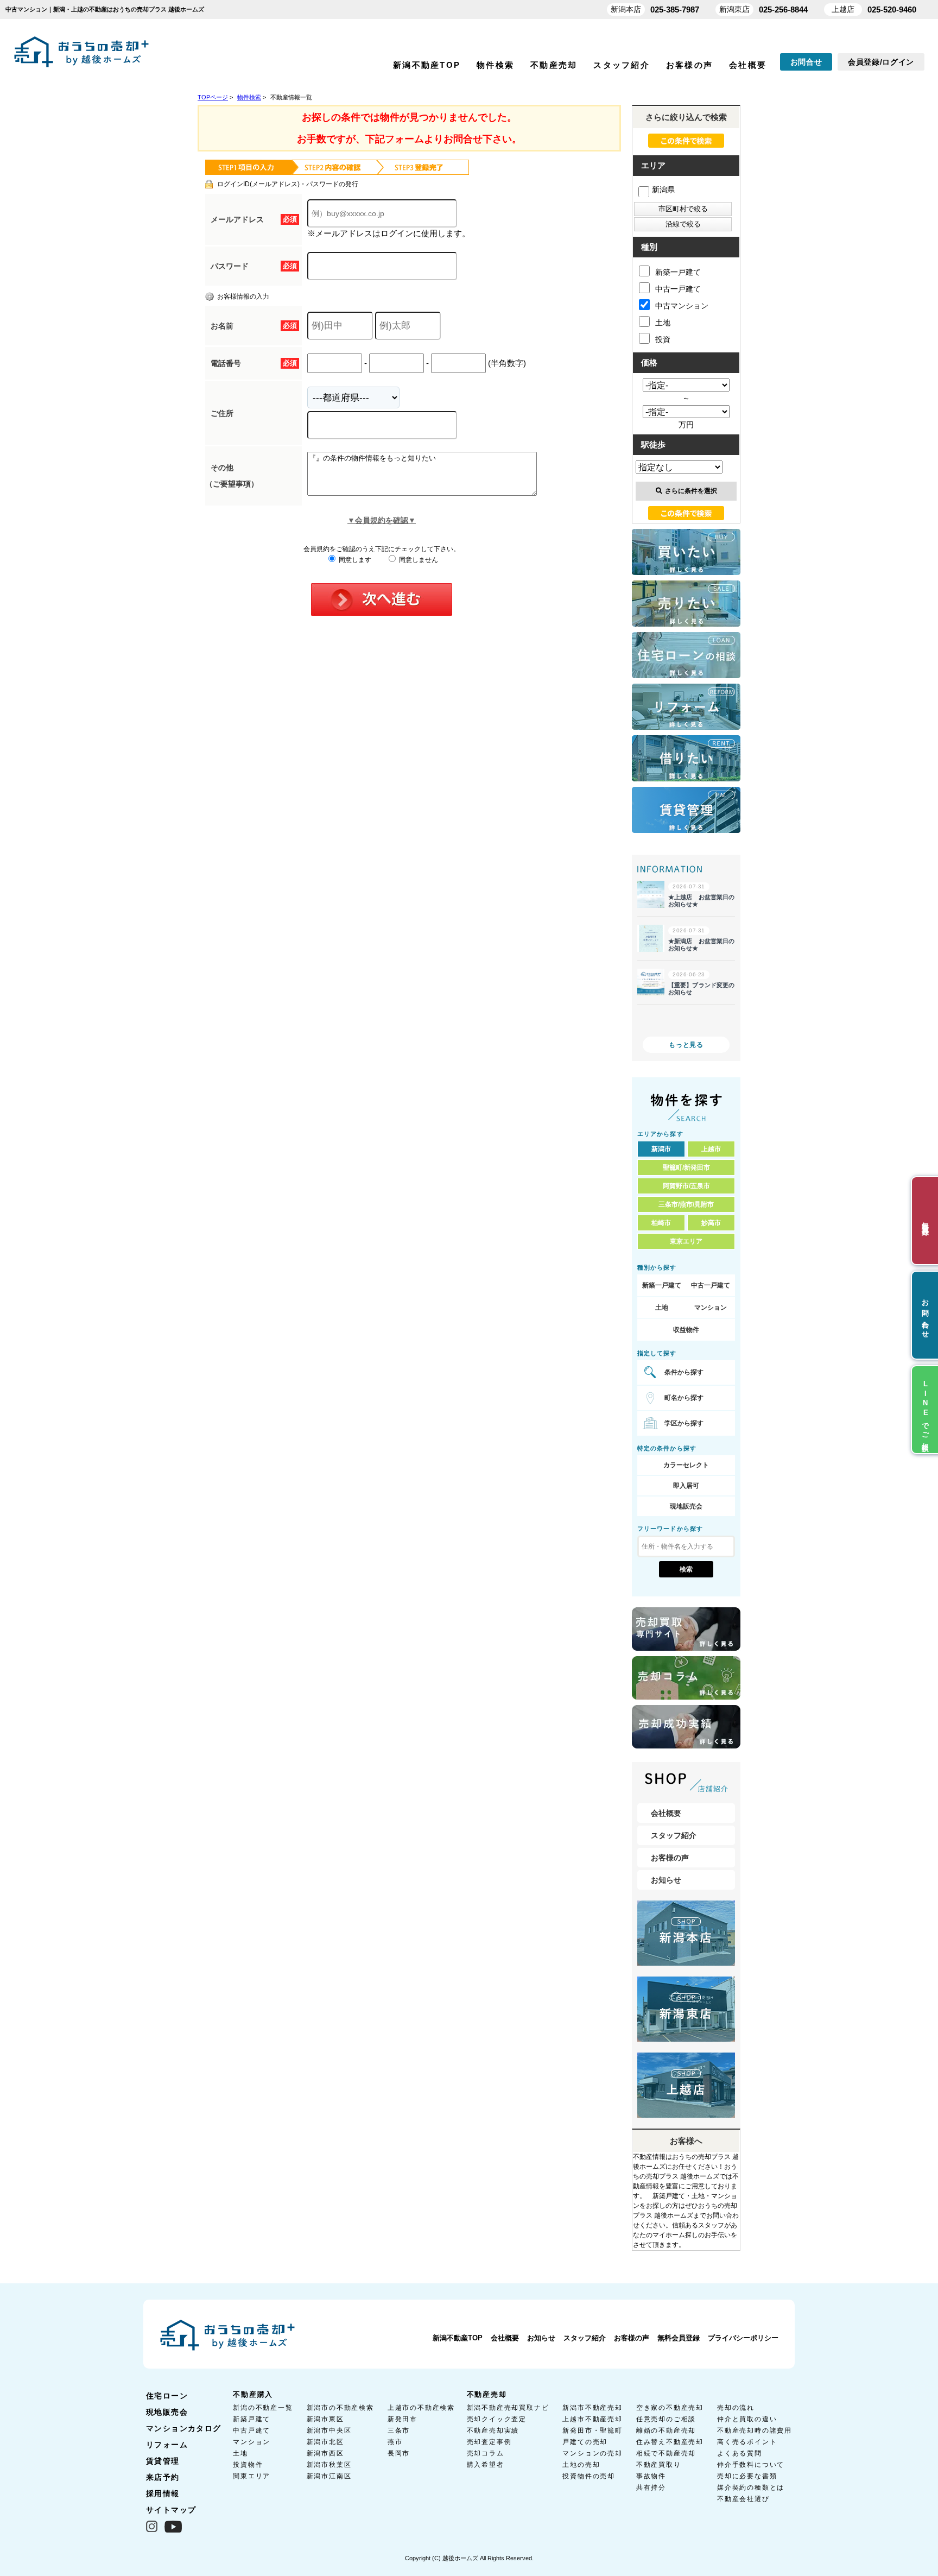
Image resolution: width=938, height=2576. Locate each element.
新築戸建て (252, 2419)
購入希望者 (486, 2465)
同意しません (418, 560)
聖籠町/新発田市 (686, 1167)
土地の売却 (581, 2465)
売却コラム (486, 2453)
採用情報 (163, 2493)
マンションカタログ (184, 2428)
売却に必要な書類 (747, 2476)
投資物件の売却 (589, 2476)
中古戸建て (252, 2430)
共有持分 (651, 2487)
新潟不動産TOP (427, 65)
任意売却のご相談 (666, 2419)
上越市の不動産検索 (421, 2408)
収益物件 (686, 1330)
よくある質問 (740, 2453)
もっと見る (686, 1045)
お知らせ (666, 1880)
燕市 (395, 2442)
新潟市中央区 (329, 2430)
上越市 (711, 1149)
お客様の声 (689, 65)
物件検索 (495, 65)
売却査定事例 (489, 2442)
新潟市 (661, 1149)
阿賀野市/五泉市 (686, 1186)
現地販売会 (686, 1506)
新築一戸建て (678, 272)
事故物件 (651, 2476)
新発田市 (403, 2419)
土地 (663, 323)
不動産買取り (659, 2465)
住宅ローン (167, 2396)
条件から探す (684, 1372)
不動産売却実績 (493, 2430)
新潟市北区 (325, 2442)
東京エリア (686, 1241)
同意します (354, 560)
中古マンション (682, 306)
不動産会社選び (743, 2499)
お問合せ (806, 62)
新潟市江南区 (329, 2476)
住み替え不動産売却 (670, 2442)
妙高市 (711, 1223)
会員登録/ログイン (881, 62)
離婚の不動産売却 (666, 2430)
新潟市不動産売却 (592, 2408)
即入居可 (686, 1486)
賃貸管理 (163, 2461)
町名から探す (684, 1398)
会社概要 (748, 65)
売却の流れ (736, 2408)
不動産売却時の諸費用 (755, 2430)
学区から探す (684, 1423)
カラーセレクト (686, 1465)
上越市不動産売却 (592, 2419)
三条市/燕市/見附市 (686, 1204)
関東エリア (252, 2476)
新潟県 (663, 190)
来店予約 (163, 2477)
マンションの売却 (592, 2453)
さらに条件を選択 (691, 491)
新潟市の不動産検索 (340, 2408)
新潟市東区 (325, 2419)
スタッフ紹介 (622, 65)
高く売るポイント (747, 2442)
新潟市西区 (325, 2453)
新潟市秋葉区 (329, 2465)
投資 (663, 339)
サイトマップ (171, 2510)
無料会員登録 (679, 2338)
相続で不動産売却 (666, 2453)
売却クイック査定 (497, 2419)
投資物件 (248, 2465)
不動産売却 (554, 65)
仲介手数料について (751, 2465)
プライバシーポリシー (743, 2338)
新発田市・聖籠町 (592, 2430)
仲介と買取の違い (747, 2419)
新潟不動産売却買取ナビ (508, 2408)
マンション (711, 1308)
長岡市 (399, 2453)
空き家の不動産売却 (670, 2408)
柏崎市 (661, 1223)
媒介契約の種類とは (751, 2487)
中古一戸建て (678, 289)
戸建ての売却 (585, 2442)
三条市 (399, 2430)
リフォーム (167, 2445)
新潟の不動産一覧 (263, 2408)
